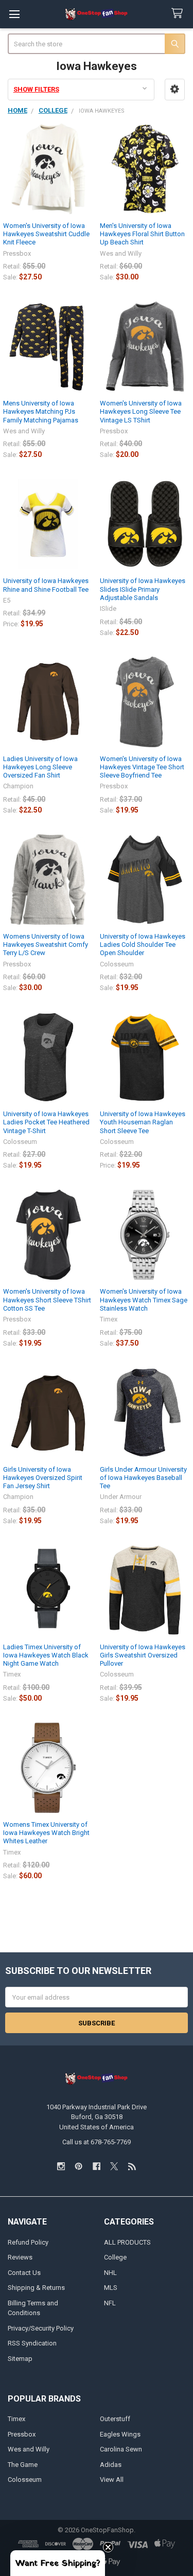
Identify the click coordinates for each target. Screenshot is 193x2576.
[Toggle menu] (14, 14)
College (115, 2257)
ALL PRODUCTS (127, 2242)
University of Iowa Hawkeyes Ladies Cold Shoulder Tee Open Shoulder (143, 945)
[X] (114, 2166)
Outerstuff (115, 2419)
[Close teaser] (108, 2547)
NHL (110, 2273)
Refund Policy (28, 2242)
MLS (111, 2288)
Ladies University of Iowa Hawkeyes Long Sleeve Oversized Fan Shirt (40, 767)
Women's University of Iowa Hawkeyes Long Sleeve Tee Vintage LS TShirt (141, 412)
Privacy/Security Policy (41, 2328)
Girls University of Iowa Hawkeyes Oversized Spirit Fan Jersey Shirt (43, 1478)
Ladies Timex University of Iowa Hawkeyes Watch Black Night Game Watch (46, 1655)
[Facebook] (97, 2166)
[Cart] (179, 14)
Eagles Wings (120, 2434)
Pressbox (22, 2434)
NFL (110, 2303)
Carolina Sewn (121, 2449)
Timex (16, 2419)
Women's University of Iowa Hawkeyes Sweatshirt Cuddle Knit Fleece (46, 234)
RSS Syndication (32, 2343)
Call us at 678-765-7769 (97, 2142)
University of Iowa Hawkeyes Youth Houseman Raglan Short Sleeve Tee (143, 1122)
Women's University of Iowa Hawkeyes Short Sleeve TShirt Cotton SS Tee (47, 1300)
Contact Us (24, 2273)
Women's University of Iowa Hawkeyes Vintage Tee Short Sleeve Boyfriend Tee (142, 767)
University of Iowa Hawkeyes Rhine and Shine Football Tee (46, 585)
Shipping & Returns (36, 2288)
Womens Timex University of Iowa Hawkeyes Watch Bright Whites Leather (46, 1833)
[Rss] (132, 2166)
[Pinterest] (78, 2166)
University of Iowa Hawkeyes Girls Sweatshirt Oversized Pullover (143, 1655)
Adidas (111, 2465)
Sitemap (20, 2359)
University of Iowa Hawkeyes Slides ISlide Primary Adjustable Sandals (143, 589)
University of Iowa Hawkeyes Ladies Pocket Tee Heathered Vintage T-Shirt (46, 1122)
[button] (175, 89)
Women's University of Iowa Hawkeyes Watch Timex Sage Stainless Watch (144, 1300)
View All (112, 2480)
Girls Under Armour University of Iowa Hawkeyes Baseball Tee (143, 1478)
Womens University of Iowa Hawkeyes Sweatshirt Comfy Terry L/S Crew (46, 945)
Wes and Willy (29, 2449)
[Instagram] (61, 2166)
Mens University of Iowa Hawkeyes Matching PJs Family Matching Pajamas (41, 412)
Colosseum (25, 2480)
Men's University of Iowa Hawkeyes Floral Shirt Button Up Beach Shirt (142, 234)
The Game (23, 2465)
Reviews (20, 2257)
